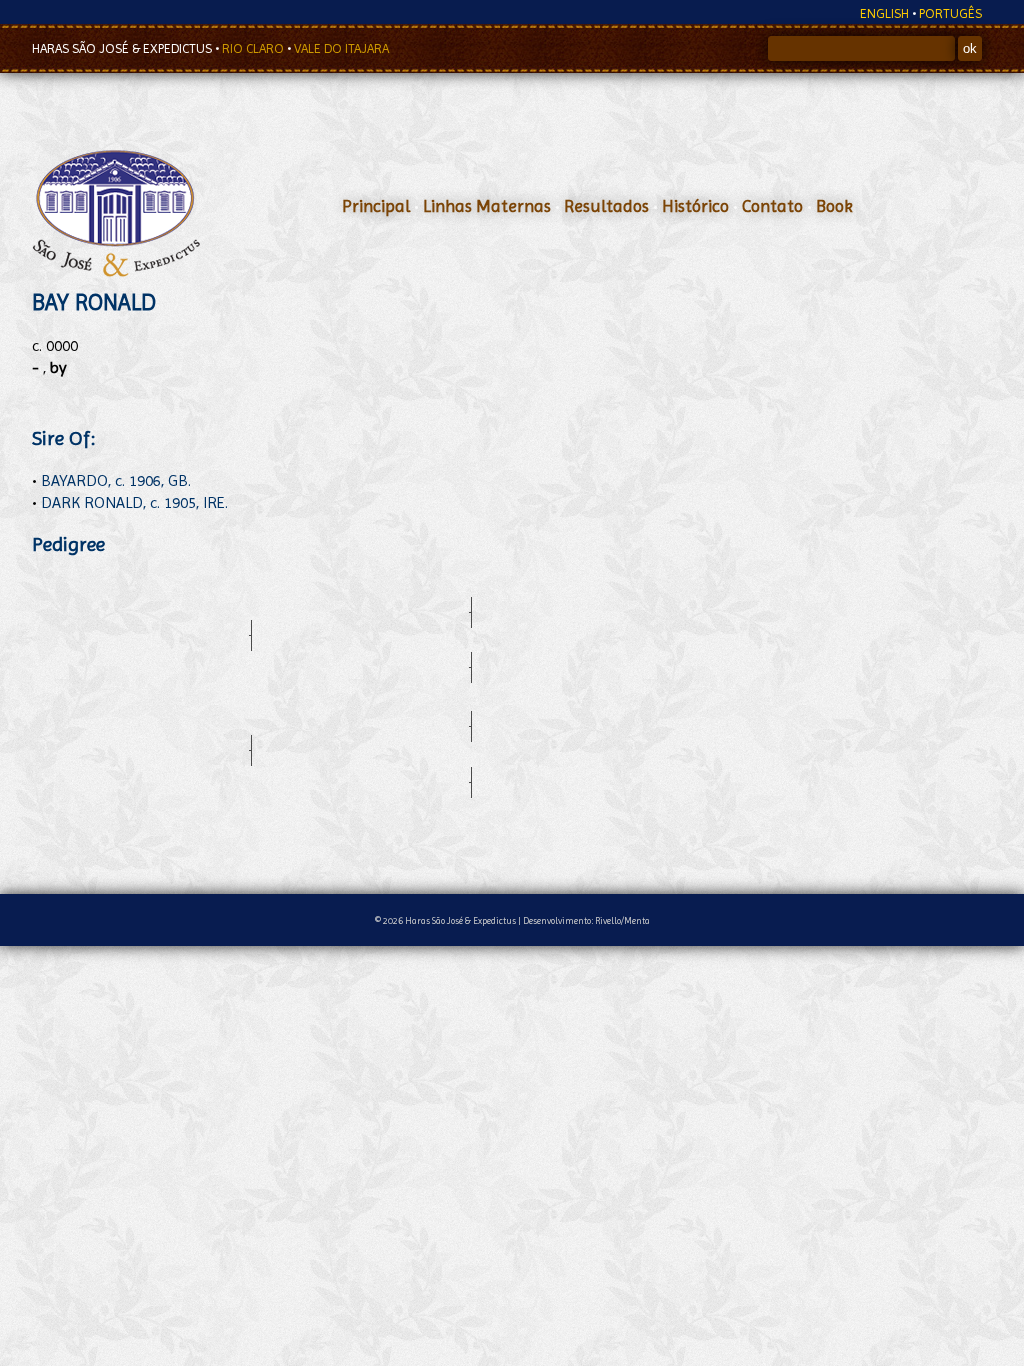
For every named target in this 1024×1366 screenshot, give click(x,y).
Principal (376, 206)
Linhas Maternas (487, 206)
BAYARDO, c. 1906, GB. (116, 480)
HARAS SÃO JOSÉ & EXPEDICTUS (123, 48)
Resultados (606, 206)
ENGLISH (884, 13)
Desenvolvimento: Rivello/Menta (586, 920)
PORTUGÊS (950, 13)
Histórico (695, 206)
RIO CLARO (254, 48)
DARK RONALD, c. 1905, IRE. (134, 502)
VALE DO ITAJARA (341, 48)
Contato (772, 206)
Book (834, 206)
